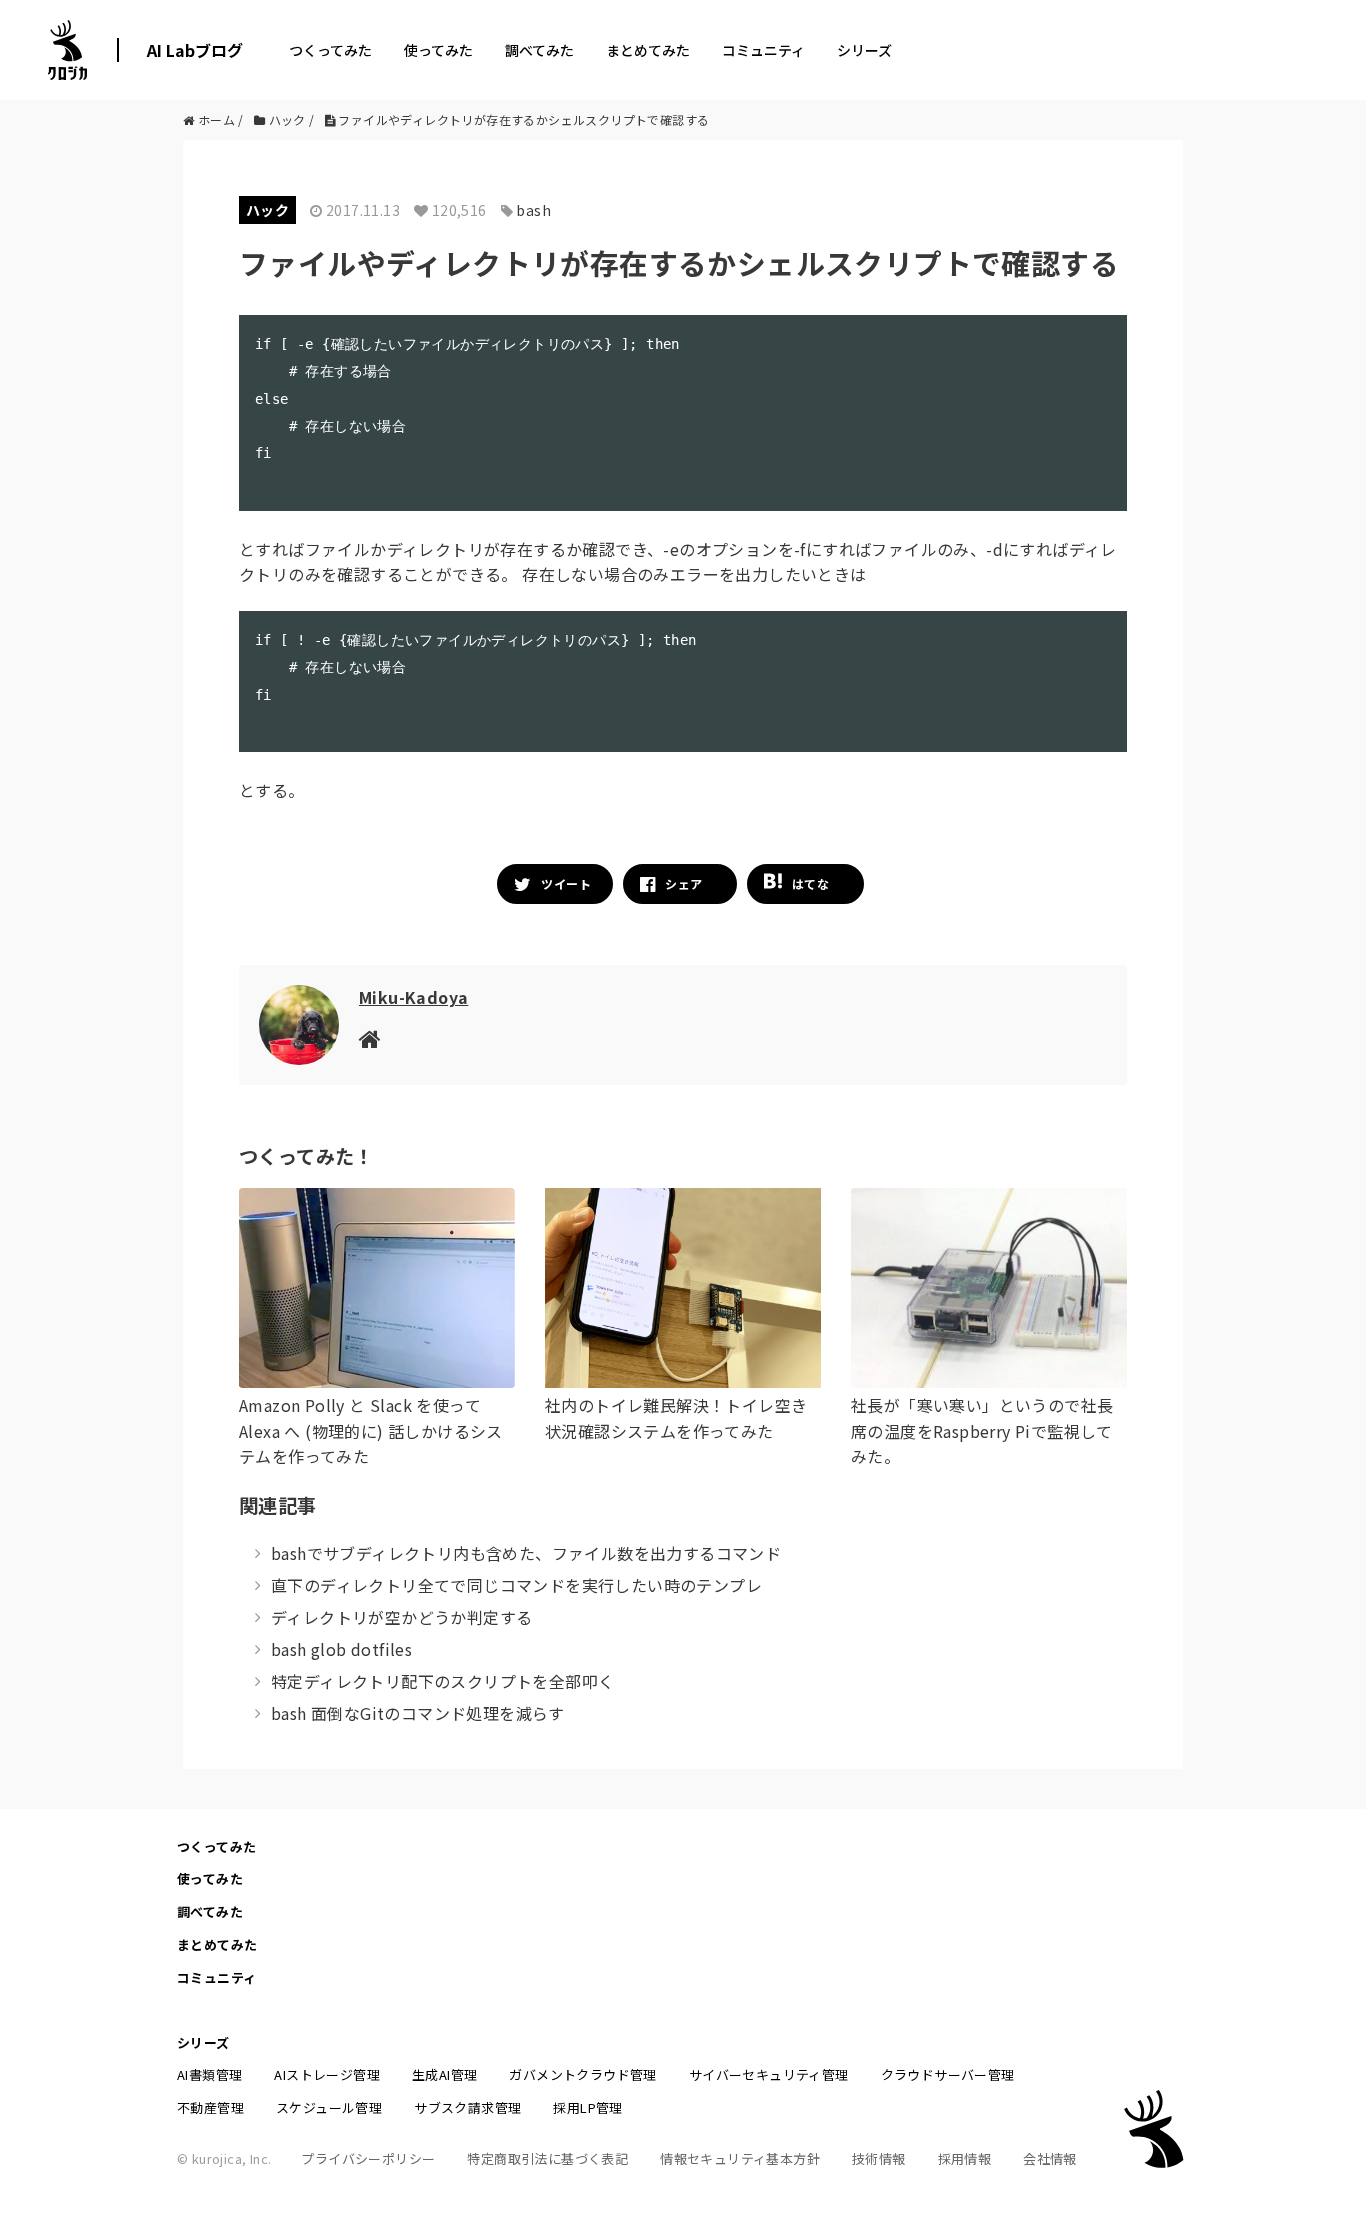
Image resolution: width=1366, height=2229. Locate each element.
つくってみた (330, 50)
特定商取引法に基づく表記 (547, 2158)
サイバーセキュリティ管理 (769, 2074)
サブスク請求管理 (467, 2107)
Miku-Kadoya (413, 997)
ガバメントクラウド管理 (582, 2074)
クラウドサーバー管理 (948, 2074)
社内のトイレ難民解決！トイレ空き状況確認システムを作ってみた (676, 1418)
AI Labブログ (195, 50)
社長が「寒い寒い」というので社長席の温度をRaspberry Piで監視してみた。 (982, 1430)
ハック (267, 210)
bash (533, 210)
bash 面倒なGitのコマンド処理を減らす (418, 1713)
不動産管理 (210, 2107)
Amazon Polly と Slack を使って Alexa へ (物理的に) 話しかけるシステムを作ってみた (371, 1430)
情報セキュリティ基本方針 (740, 2158)
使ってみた (438, 50)
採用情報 (965, 2158)
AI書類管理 (209, 2074)
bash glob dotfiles (341, 1649)
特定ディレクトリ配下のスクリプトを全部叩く (442, 1681)
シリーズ (864, 50)
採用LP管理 (587, 2107)
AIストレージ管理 (327, 2074)
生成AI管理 (444, 2074)
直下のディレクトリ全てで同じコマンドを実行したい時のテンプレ (516, 1585)
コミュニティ (763, 50)
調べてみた (539, 50)
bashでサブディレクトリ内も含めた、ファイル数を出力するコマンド (526, 1553)
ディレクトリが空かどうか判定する (401, 1617)
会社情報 (1050, 2158)
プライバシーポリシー (368, 2158)
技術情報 (879, 2158)
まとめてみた (648, 50)
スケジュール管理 (329, 2107)
